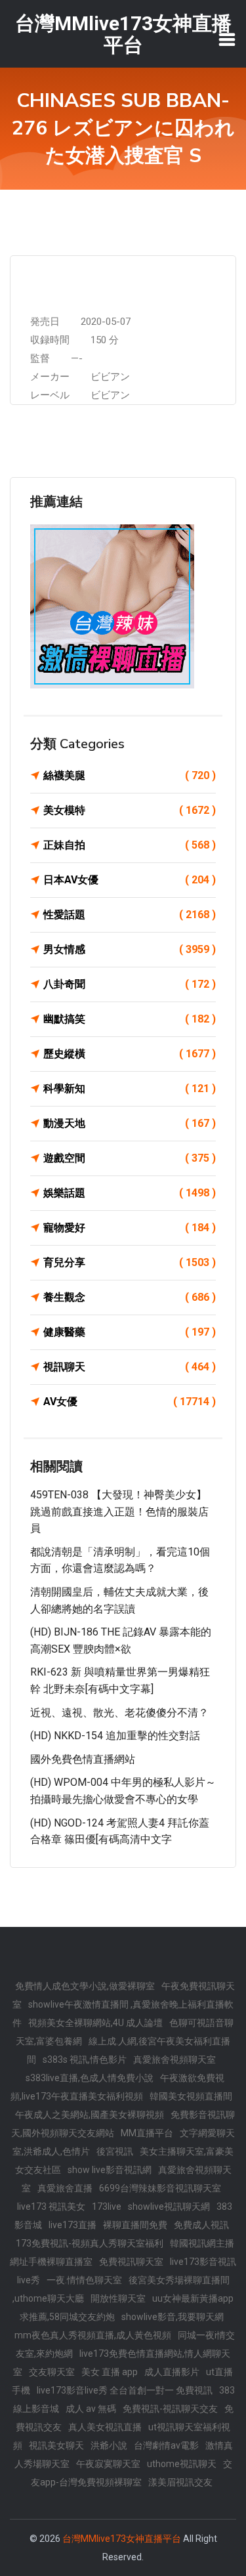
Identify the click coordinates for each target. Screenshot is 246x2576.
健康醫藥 (130, 1332)
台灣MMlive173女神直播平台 (122, 2539)
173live (107, 2206)
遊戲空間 (130, 1158)
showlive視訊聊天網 (169, 2206)
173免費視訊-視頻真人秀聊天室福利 (90, 2243)
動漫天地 (130, 1123)
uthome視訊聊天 (182, 2464)
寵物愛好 (130, 1228)
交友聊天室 (52, 2372)
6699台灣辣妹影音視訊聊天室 (160, 2188)
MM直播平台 (147, 2133)
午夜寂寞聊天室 (108, 2464)
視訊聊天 (130, 1367)
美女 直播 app (110, 2372)
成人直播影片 (172, 2372)
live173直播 (72, 2225)
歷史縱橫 (130, 1054)
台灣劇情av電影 (166, 2445)
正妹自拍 (130, 845)
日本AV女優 (130, 880)
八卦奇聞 (130, 984)
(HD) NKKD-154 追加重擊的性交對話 (115, 1736)
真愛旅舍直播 (65, 2188)
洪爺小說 (109, 2445)
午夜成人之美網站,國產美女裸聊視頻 (90, 2115)
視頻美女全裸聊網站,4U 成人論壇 (95, 2023)
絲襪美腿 (130, 775)
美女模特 (130, 810)
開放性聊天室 (118, 2298)
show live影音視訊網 (110, 2170)
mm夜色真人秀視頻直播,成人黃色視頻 (93, 2335)
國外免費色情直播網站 (83, 1759)
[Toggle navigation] (227, 39)
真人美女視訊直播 (105, 2427)
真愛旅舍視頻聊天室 (174, 2059)
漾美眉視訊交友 (180, 2482)
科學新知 (130, 1088)
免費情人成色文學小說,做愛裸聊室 (85, 1986)
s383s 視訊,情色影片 (85, 2059)
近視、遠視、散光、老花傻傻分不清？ (119, 1713)
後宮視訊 (115, 2151)
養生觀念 (130, 1297)
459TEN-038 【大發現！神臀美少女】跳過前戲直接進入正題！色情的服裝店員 (119, 1511)
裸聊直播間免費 (135, 2225)
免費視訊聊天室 (131, 2262)
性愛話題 (130, 915)
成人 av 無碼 (91, 2409)
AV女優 (130, 1402)
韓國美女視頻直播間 (191, 2096)
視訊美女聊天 (56, 2445)
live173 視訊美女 (51, 2206)
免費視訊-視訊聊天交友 (170, 2409)
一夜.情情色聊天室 (84, 2280)
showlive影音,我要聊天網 (173, 2317)
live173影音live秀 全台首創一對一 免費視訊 (125, 2390)
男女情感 (130, 949)
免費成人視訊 (201, 2225)
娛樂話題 (130, 1193)
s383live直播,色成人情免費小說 (90, 2078)
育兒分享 (130, 1262)
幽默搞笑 (130, 1019)
